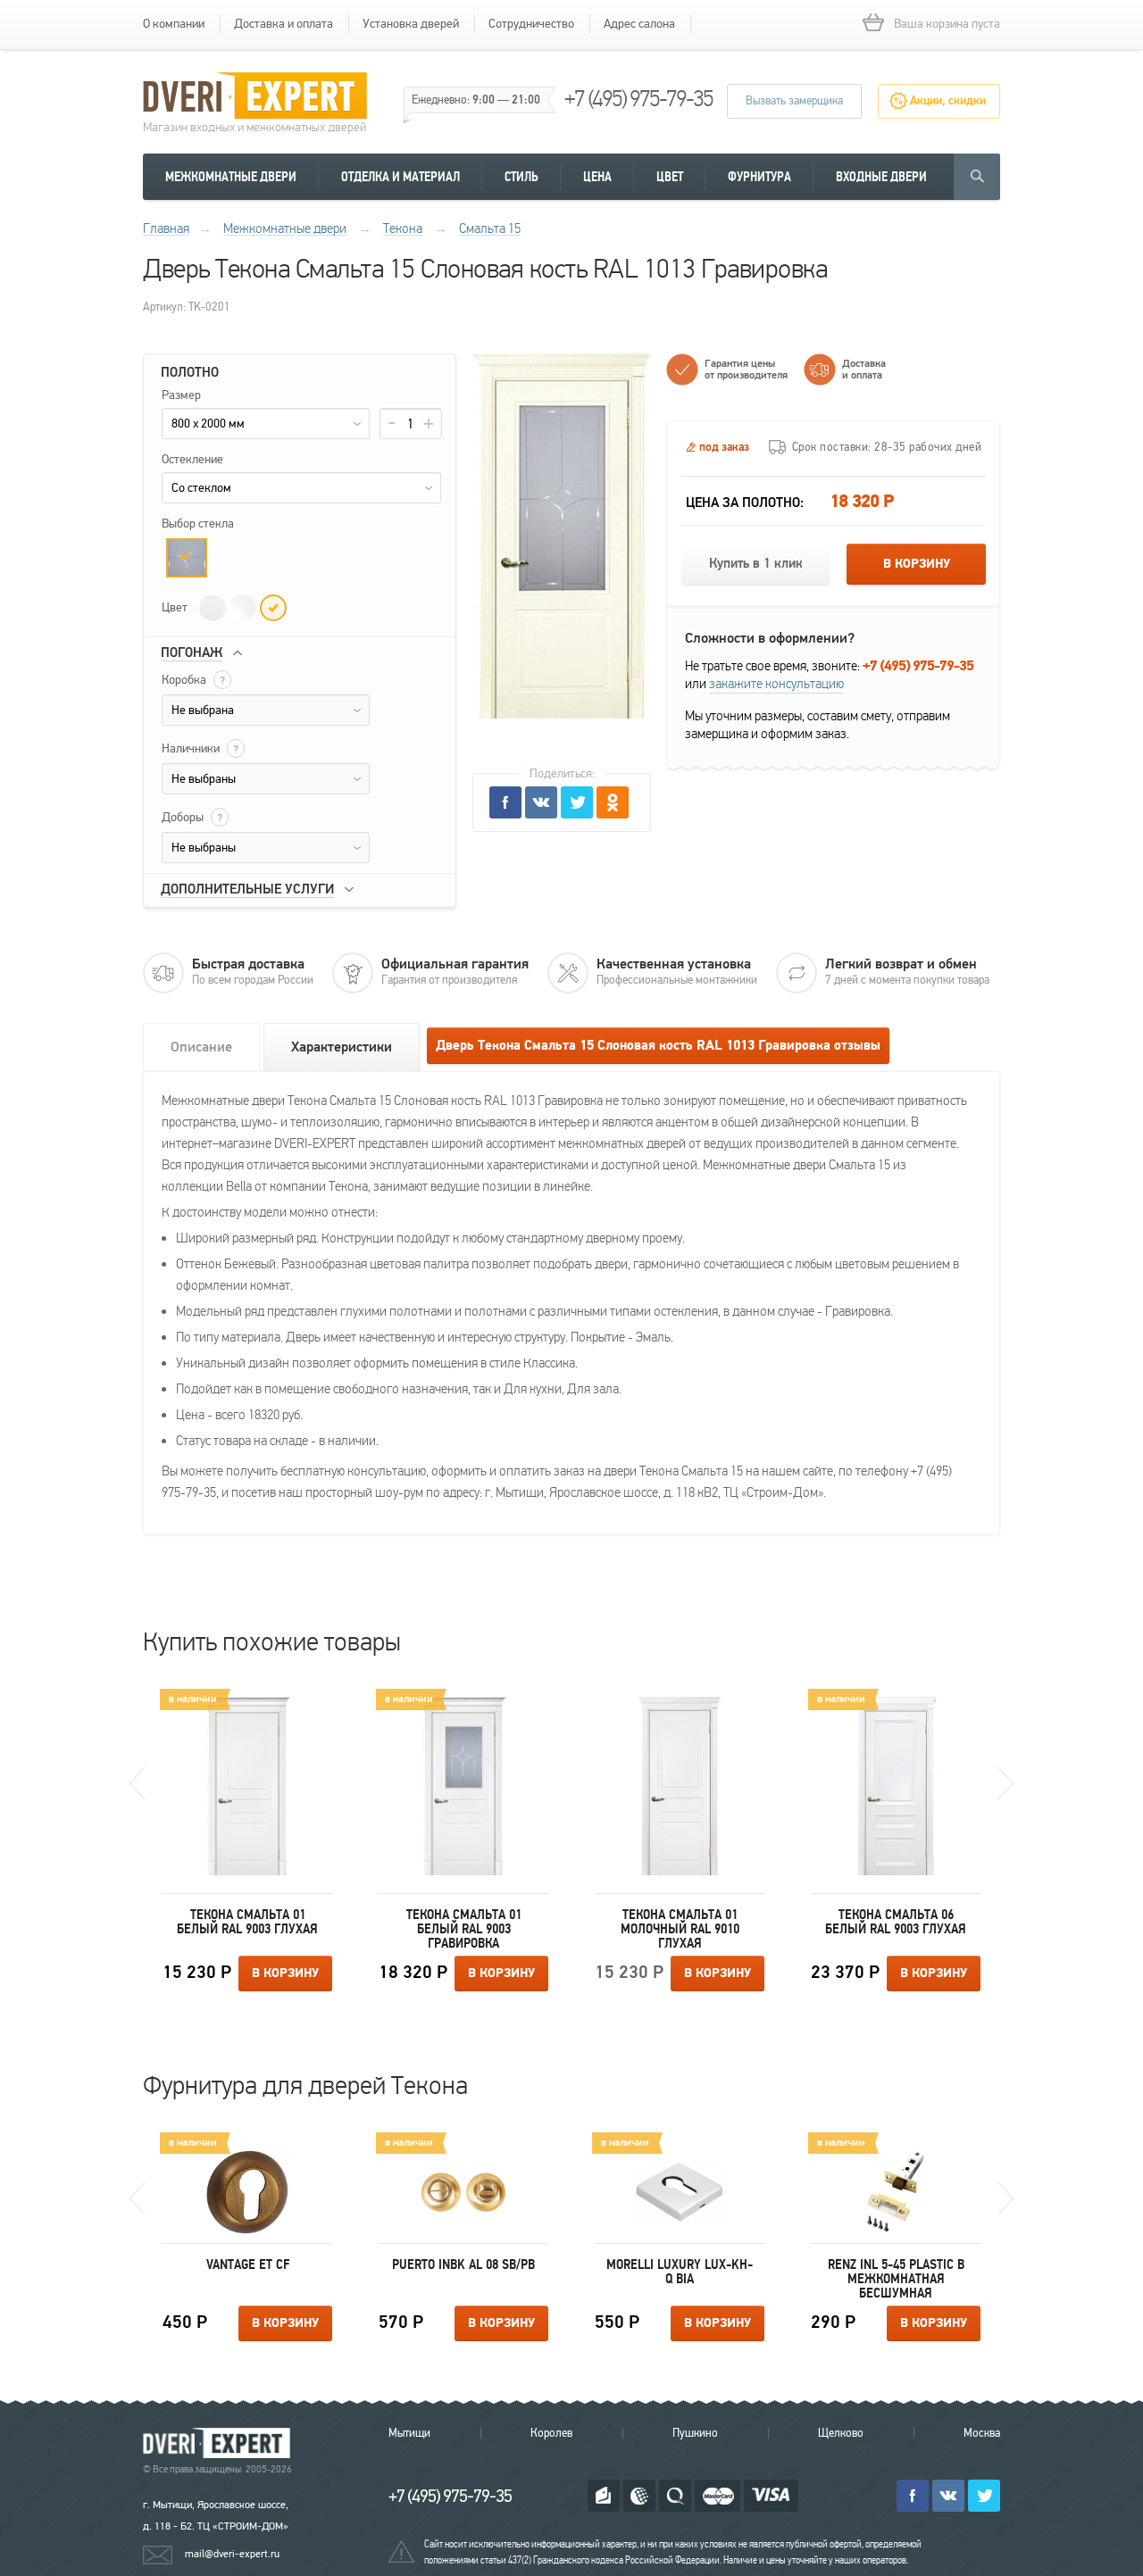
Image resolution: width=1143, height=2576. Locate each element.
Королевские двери (220, 2443)
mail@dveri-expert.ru (232, 2554)
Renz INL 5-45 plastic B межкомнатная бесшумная (896, 2279)
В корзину (917, 564)
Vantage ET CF (248, 2264)
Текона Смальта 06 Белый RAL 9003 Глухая (896, 1922)
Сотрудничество (531, 24)
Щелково (841, 2433)
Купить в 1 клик (756, 564)
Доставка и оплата (284, 24)
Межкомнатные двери (231, 177)
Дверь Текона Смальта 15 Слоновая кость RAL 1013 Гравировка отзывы (658, 1046)
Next (1006, 1783)
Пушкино (695, 2433)
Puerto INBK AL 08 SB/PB (463, 2264)
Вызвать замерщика (794, 101)
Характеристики (342, 1047)
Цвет (670, 177)
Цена (597, 177)
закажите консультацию (776, 684)
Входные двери (881, 177)
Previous (137, 1783)
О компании (174, 24)
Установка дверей (411, 24)
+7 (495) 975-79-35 (638, 99)
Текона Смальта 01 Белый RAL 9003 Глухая (247, 1922)
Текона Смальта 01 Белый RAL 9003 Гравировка (464, 1929)
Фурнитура (759, 177)
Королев (551, 2433)
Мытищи (409, 2433)
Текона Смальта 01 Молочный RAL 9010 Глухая (680, 1929)
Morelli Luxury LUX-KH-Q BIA (680, 2272)
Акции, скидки (948, 101)
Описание (201, 1047)
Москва (982, 2433)
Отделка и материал (400, 177)
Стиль (521, 177)
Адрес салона (639, 24)
